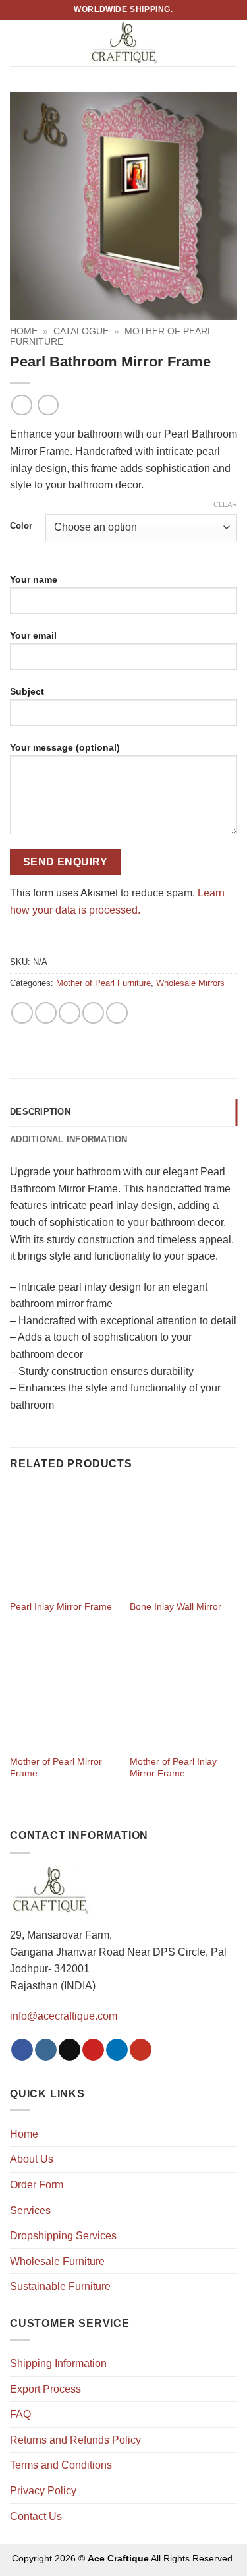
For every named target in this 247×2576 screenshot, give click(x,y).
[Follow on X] (69, 2050)
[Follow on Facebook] (22, 2050)
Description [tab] (40, 1112)
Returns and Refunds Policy (75, 2440)
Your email (33, 635)
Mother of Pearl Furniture (103, 983)
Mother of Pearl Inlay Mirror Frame (173, 1768)
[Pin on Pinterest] (93, 1013)
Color (21, 526)
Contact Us (36, 2516)
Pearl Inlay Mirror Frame (61, 1607)
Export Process (45, 2389)
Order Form (37, 2185)
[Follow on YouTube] (141, 2050)
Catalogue (81, 331)
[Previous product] (48, 405)
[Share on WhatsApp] (22, 1013)
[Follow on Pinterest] (93, 2050)
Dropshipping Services (63, 2236)
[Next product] (21, 405)
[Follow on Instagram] (46, 2050)
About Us (32, 2159)
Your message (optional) (65, 747)
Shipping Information (58, 2363)
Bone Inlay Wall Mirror (176, 1607)
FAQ (20, 2414)
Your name (34, 579)
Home (24, 331)
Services (30, 2210)
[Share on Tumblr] (117, 1013)
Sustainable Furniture (60, 2286)
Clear (225, 504)
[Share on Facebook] (46, 1013)
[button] (18, 43)
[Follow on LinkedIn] (117, 2050)
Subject (27, 691)
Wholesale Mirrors (190, 983)
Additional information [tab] (69, 1139)
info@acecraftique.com (64, 2016)
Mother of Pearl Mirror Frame (56, 1768)
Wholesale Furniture (57, 2261)
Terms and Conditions (61, 2465)
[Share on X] (69, 1013)
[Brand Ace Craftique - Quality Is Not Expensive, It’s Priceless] (123, 43)
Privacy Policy (43, 2491)
